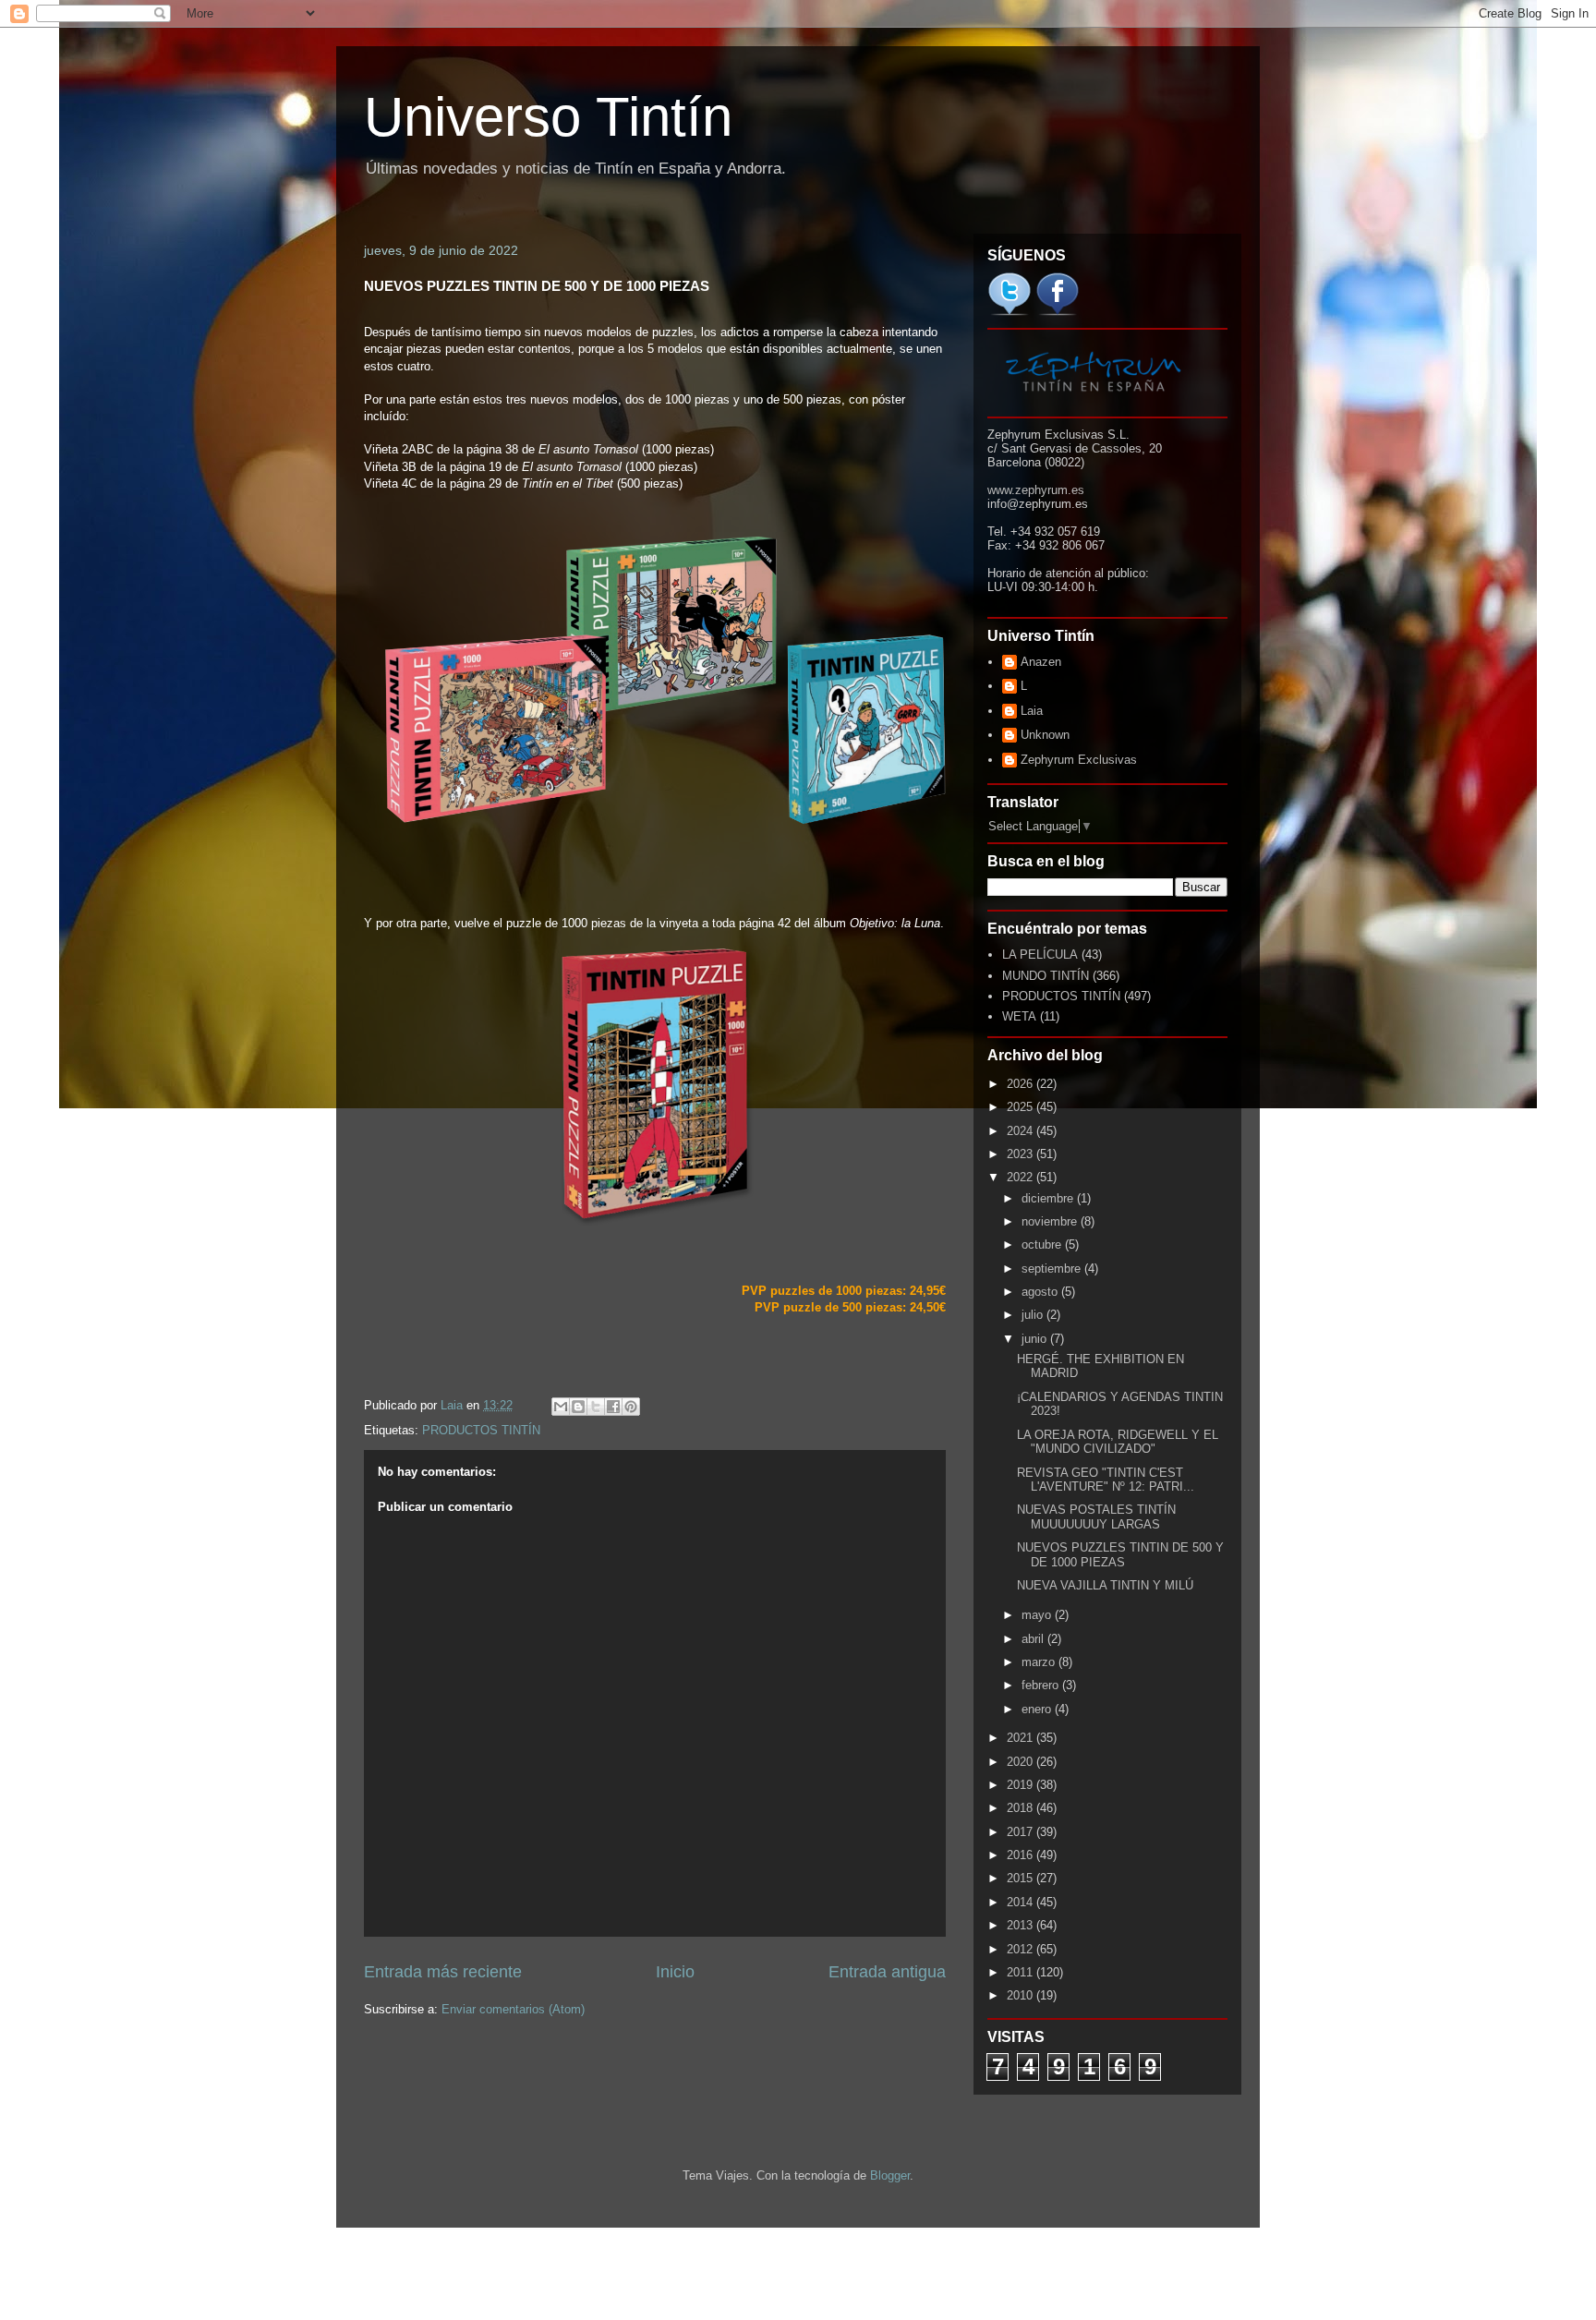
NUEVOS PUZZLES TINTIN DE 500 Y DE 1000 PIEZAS (1120, 1555)
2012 (1022, 1949)
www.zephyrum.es (1036, 490)
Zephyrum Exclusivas (1079, 760)
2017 (1022, 1832)
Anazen (1041, 662)
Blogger (890, 2175)
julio (1034, 1315)
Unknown (1045, 735)
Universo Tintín (548, 117)
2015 (1022, 1878)
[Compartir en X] (596, 1407)
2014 (1022, 1902)
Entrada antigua (887, 1972)
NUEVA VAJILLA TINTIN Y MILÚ (1105, 1585)
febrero (1042, 1685)
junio (1036, 1339)
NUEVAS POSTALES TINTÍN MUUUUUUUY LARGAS (1096, 1517)
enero (1038, 1709)
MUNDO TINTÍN (1046, 976)
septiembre (1053, 1269)
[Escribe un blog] (578, 1407)
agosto (1041, 1292)
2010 (1022, 1995)
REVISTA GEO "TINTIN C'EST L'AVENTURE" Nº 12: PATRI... (1106, 1480)
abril (1034, 1639)
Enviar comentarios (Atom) (513, 2009)
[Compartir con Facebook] (613, 1407)
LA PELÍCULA (1040, 955)
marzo (1040, 1662)
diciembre (1049, 1198)
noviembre (1051, 1221)
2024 (1022, 1131)
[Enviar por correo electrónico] (561, 1407)
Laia (1032, 711)
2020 (1022, 1762)
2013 (1022, 1925)
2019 (1022, 1785)
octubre (1043, 1245)
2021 (1022, 1738)
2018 (1022, 1808)
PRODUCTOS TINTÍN (481, 1430)
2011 (1022, 1972)
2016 (1022, 1855)
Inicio (675, 1972)
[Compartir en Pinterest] (631, 1407)
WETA (1019, 1016)
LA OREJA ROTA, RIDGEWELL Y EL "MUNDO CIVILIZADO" (1118, 1442)
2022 (1022, 1177)
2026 (1022, 1084)
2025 (1022, 1107)
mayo (1038, 1615)
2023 (1022, 1154)
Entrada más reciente (443, 1972)
